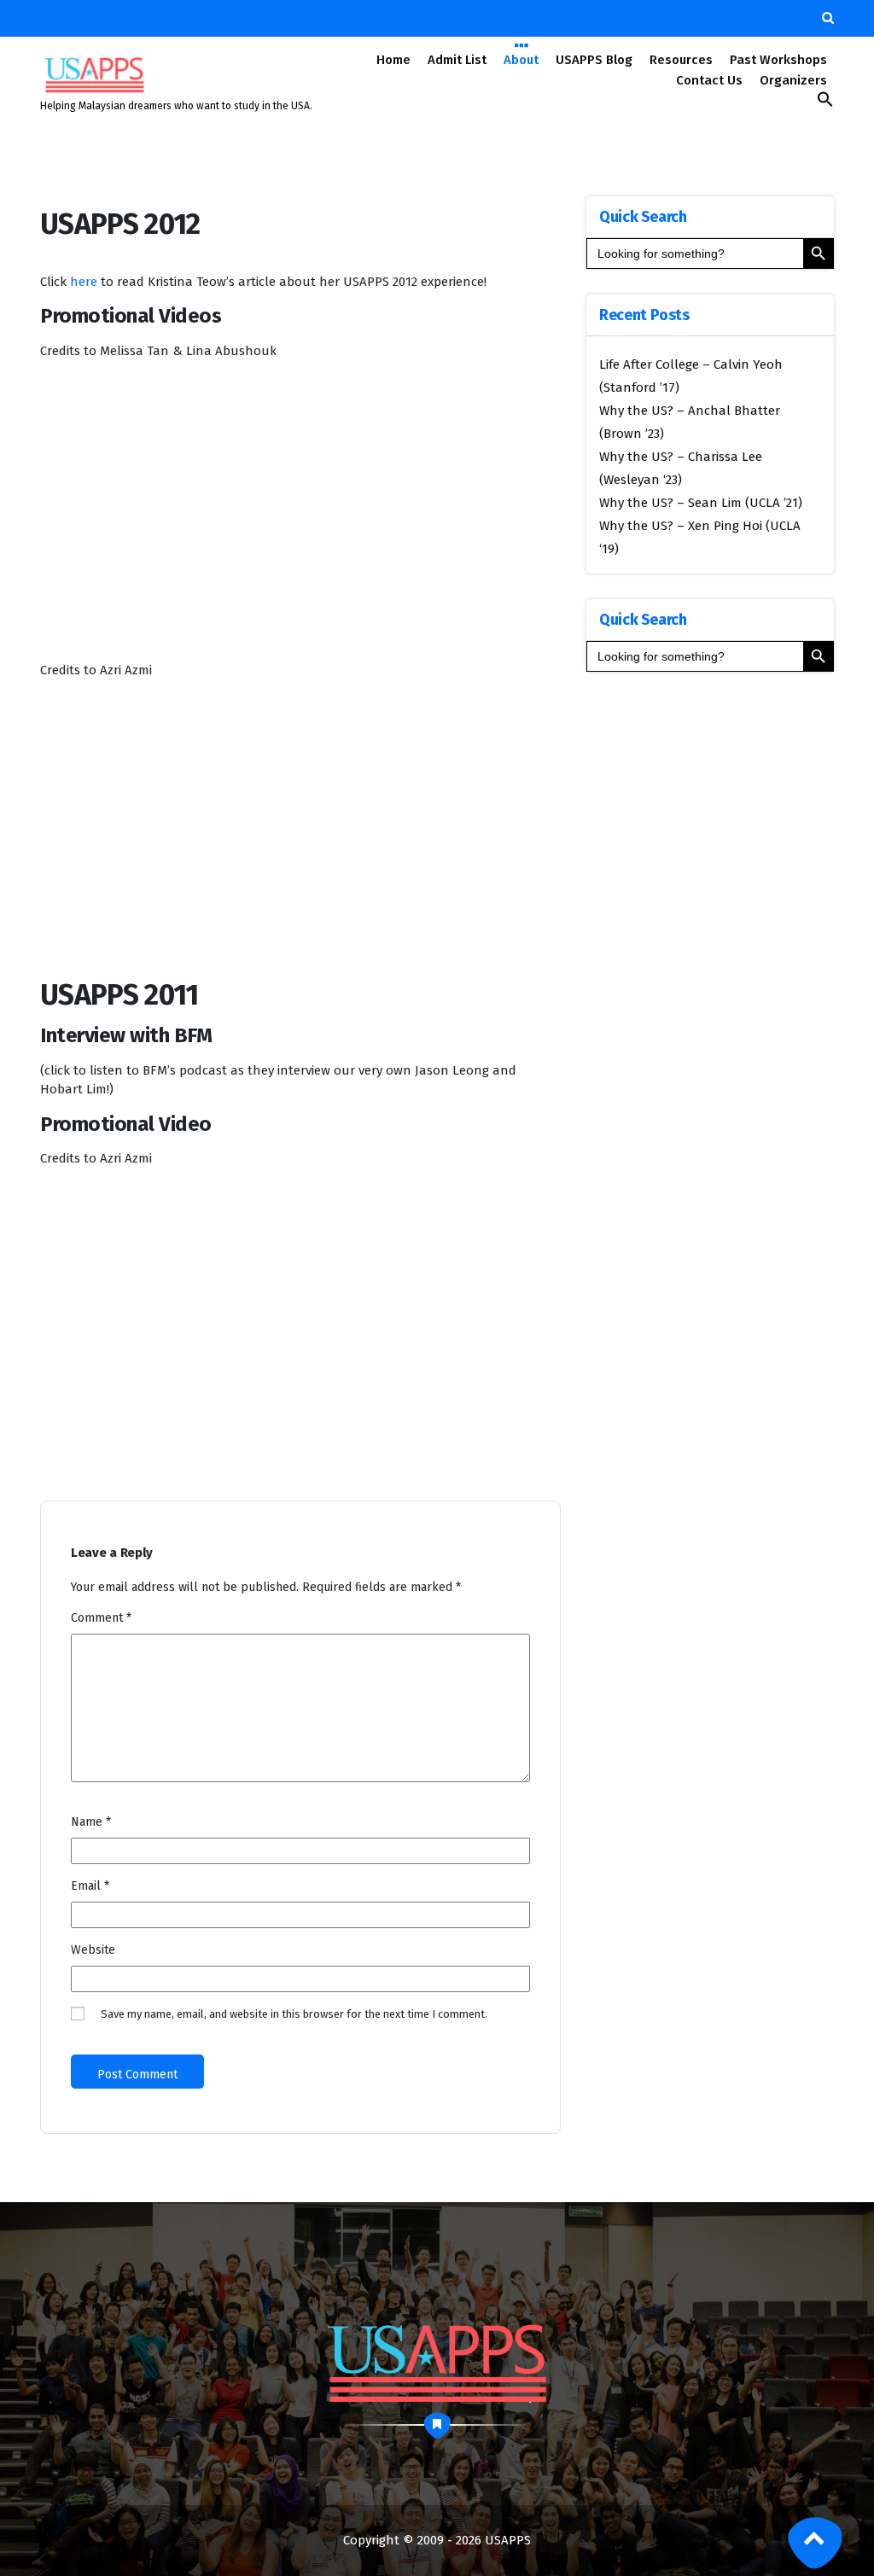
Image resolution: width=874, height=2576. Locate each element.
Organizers (793, 80)
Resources (681, 60)
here (84, 282)
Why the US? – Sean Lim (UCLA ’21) (701, 503)
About (521, 60)
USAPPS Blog (594, 60)
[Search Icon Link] (825, 103)
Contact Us (709, 80)
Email (90, 1886)
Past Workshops (778, 60)
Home (393, 60)
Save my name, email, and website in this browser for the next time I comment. (294, 2014)
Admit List (457, 60)
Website (93, 1950)
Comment (101, 1618)
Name (91, 1822)
